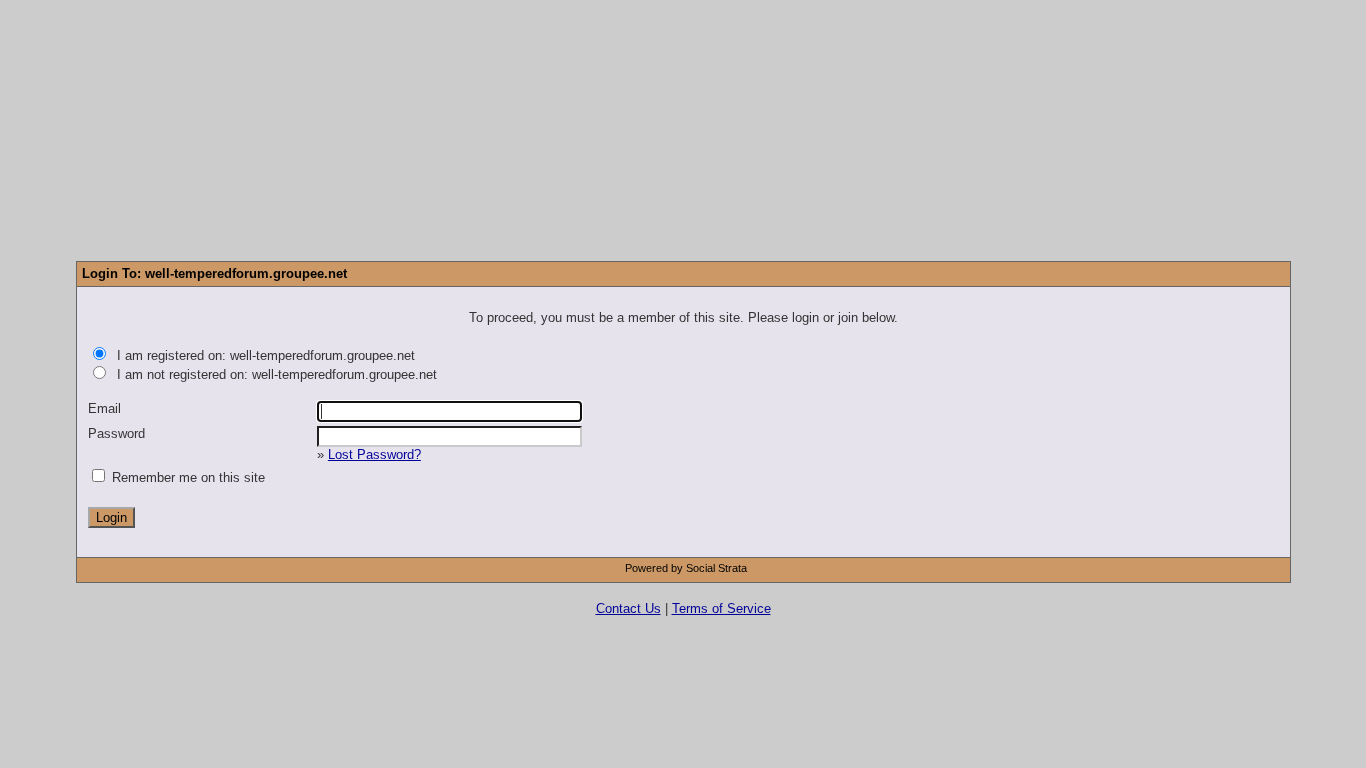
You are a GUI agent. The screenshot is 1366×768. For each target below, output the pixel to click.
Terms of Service (721, 608)
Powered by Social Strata (686, 568)
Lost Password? (374, 454)
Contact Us (628, 608)
